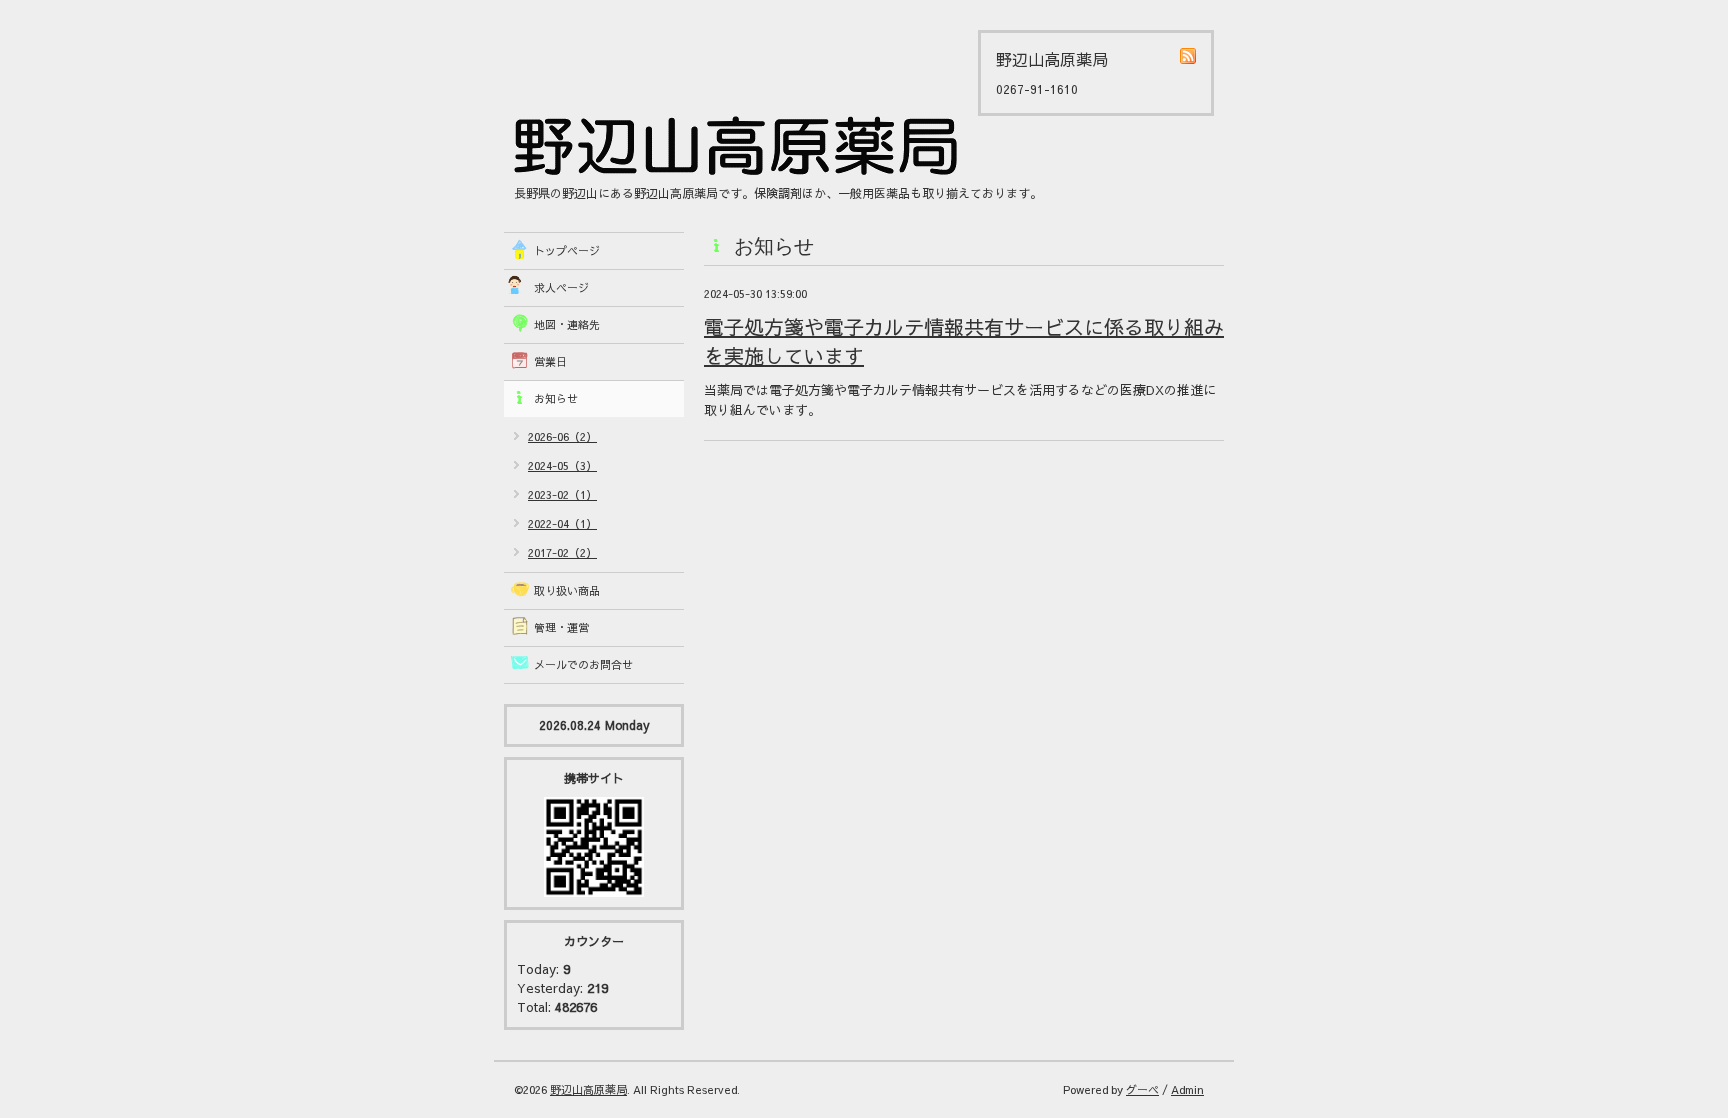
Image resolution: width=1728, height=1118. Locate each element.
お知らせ (556, 398)
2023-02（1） (562, 494)
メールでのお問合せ (583, 664)
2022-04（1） (562, 523)
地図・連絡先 (567, 324)
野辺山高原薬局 (588, 1089)
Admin (1187, 1089)
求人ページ (561, 287)
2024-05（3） (562, 465)
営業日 (550, 361)
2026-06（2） (562, 436)
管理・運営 (561, 627)
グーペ (1142, 1089)
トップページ (567, 250)
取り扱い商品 (567, 590)
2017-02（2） (562, 552)
